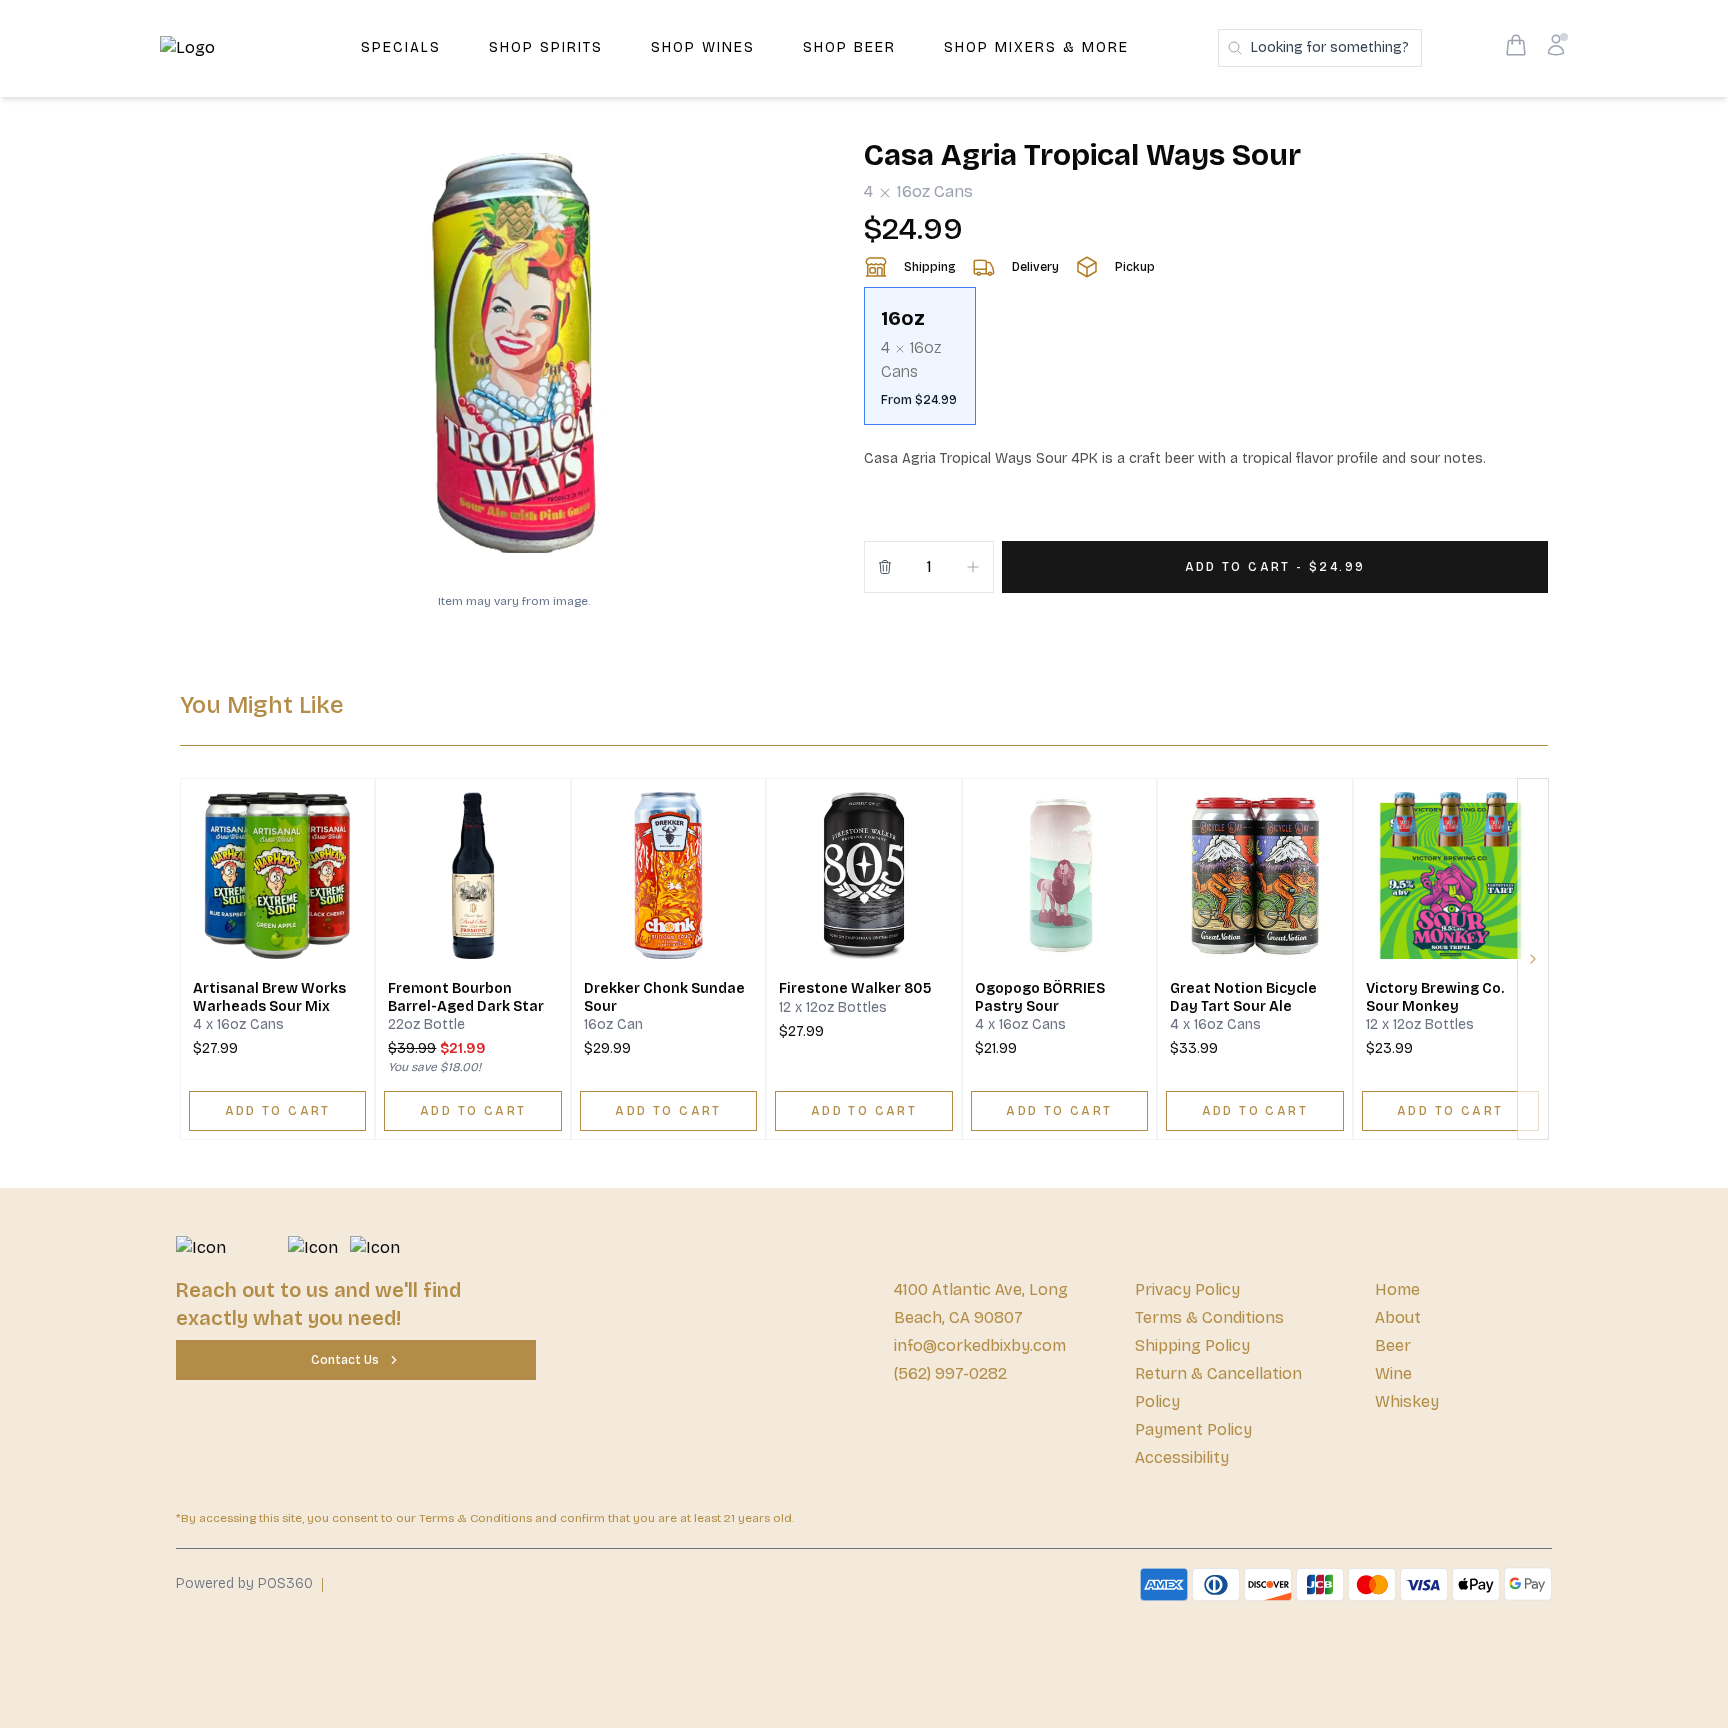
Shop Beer (849, 47)
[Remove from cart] (885, 567)
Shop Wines (703, 47)
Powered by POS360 (244, 1583)
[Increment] (973, 567)
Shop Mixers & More (1036, 47)
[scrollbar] (1206, 364)
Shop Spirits (546, 47)
